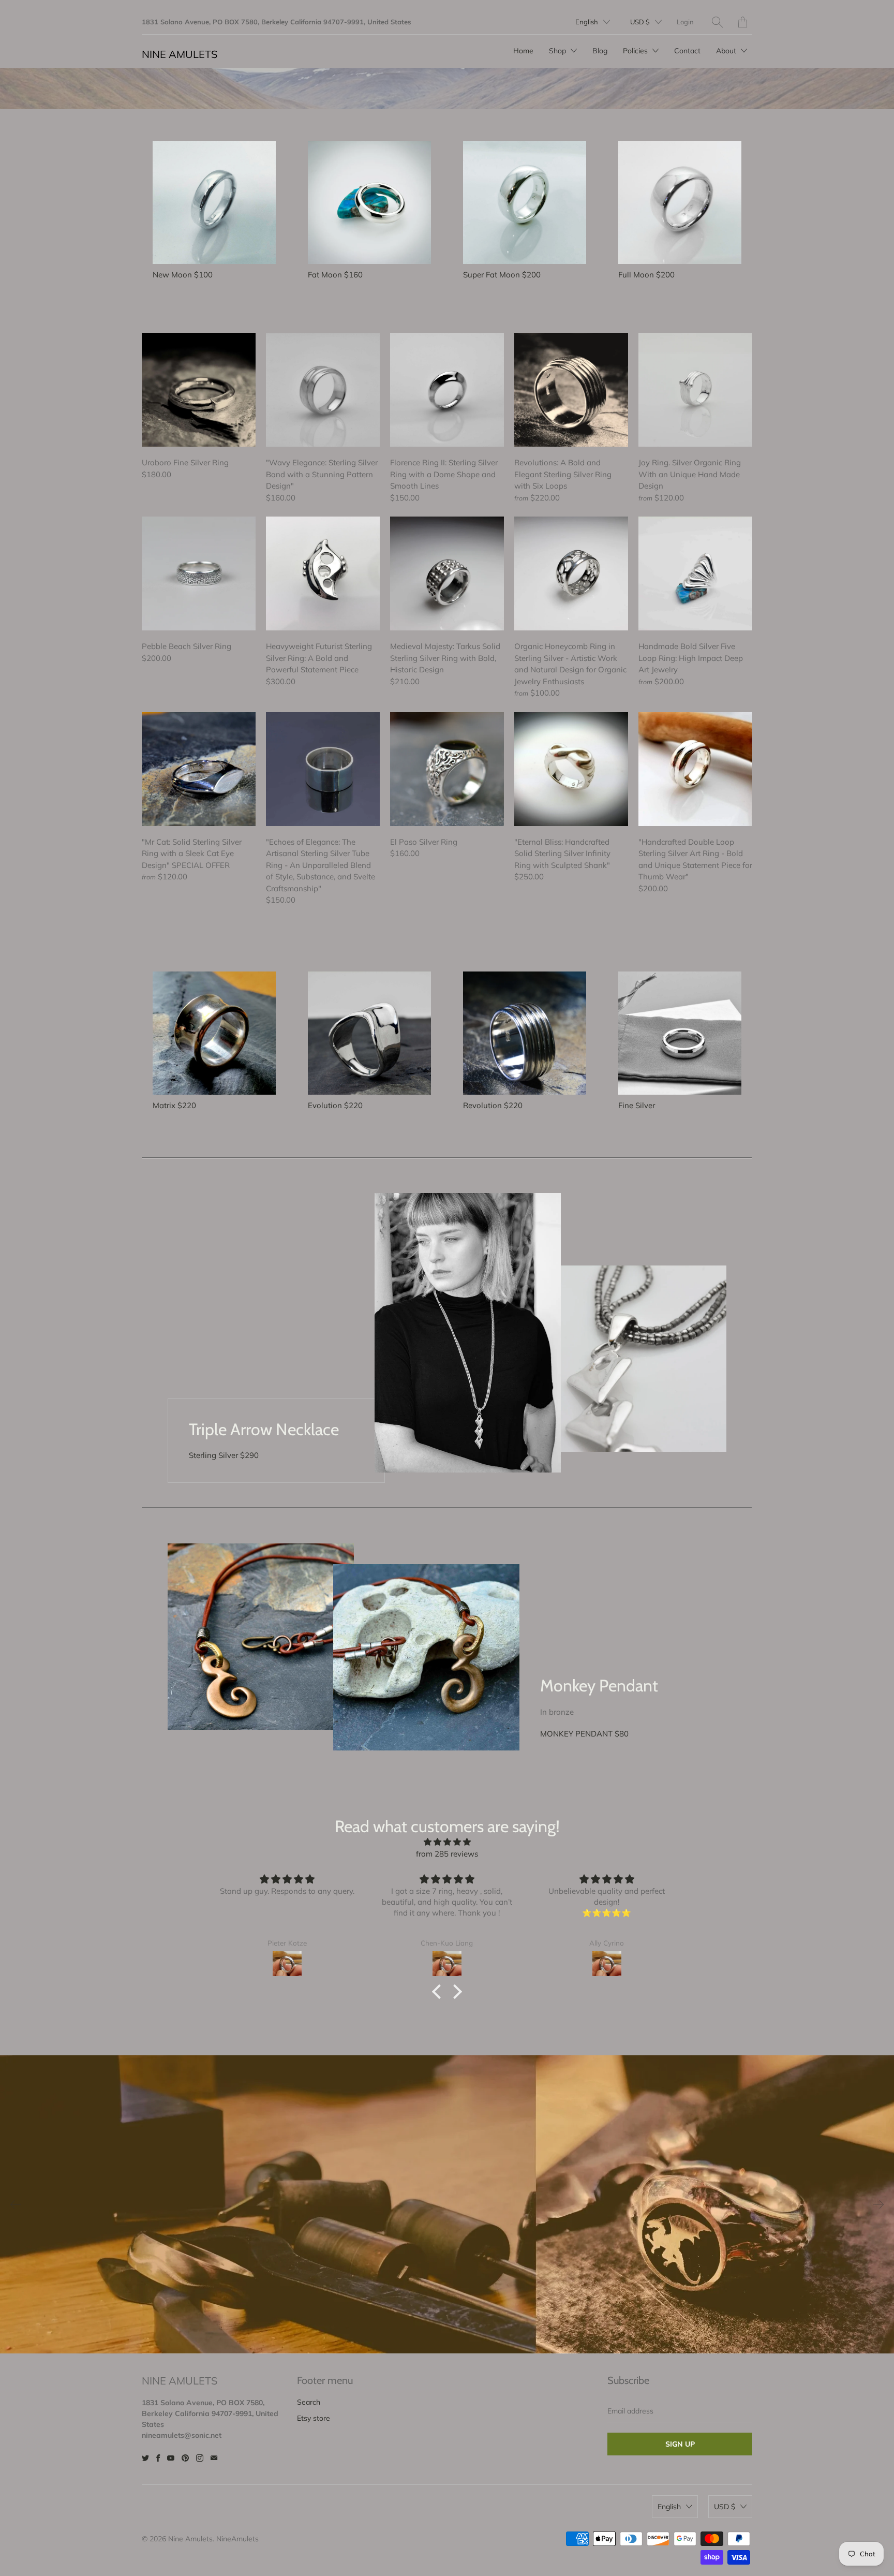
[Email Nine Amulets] (214, 2458)
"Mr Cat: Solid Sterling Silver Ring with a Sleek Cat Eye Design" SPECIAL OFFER (199, 769)
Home (523, 51)
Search (309, 2402)
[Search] (717, 22)
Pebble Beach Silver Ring (199, 573)
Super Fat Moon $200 (502, 275)
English (587, 22)
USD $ (640, 22)
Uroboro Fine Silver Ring (199, 390)
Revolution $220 (493, 1105)
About (727, 51)
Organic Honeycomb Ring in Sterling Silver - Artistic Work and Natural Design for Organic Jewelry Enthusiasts (571, 573)
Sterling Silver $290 (224, 1455)
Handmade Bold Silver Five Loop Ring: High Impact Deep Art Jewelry (695, 573)
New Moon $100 (183, 275)
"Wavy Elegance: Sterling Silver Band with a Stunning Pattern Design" (323, 390)
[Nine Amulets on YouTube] (171, 2458)
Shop (558, 51)
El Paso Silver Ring (447, 769)
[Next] (878, 2204)
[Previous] (16, 2204)
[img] (447, 1842)
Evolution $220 (335, 1105)
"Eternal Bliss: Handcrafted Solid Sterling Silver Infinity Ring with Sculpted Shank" (571, 769)
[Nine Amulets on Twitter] (145, 2458)
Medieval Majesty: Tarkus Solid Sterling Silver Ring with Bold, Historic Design (447, 573)
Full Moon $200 (646, 275)
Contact (687, 51)
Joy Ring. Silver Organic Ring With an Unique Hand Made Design (695, 390)
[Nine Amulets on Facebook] (158, 2458)
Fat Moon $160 (335, 275)
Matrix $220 (174, 1105)
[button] (439, 1992)
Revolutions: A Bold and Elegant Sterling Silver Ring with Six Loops (571, 390)
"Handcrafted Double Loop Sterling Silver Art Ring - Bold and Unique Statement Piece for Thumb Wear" (695, 769)
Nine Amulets (180, 54)
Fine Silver (637, 1105)
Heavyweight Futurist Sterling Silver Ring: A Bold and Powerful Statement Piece (323, 573)
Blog (600, 51)
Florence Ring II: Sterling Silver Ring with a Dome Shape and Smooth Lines (447, 390)
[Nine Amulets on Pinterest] (185, 2458)
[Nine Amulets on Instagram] (200, 2458)
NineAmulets (237, 2539)
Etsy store (314, 2418)
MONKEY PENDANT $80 (584, 1734)
